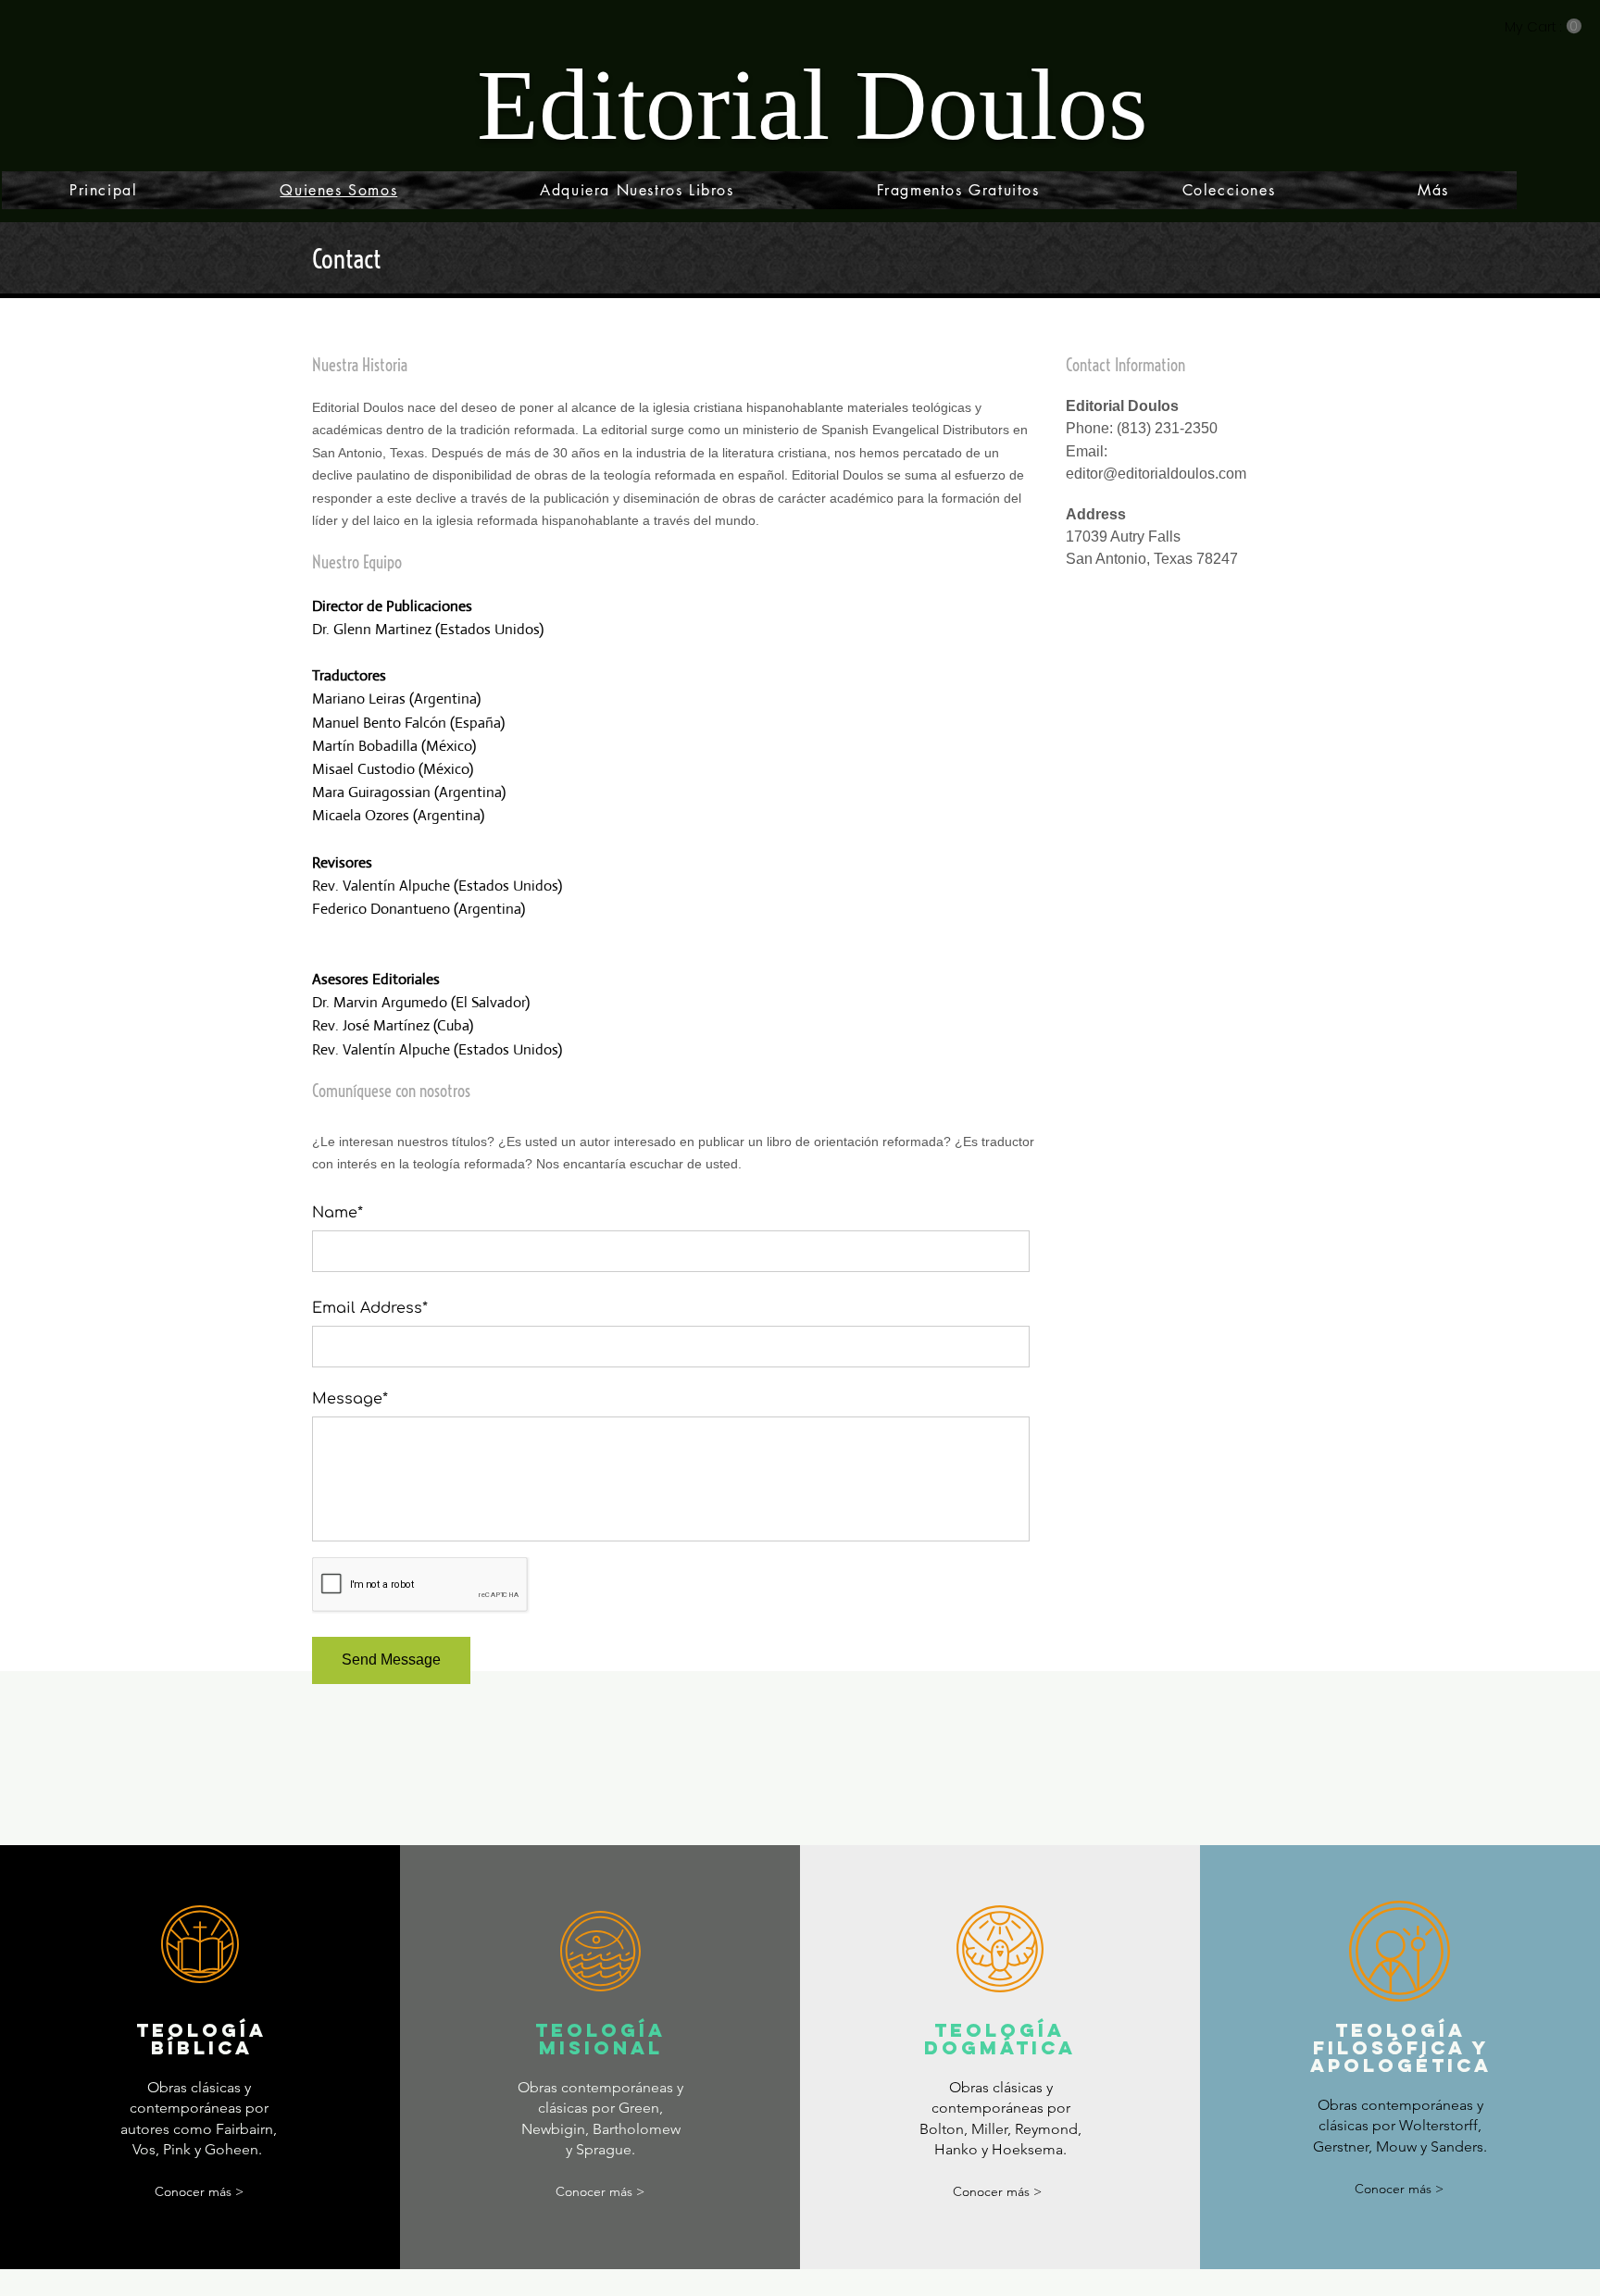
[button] (1543, 26)
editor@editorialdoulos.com (1156, 474)
